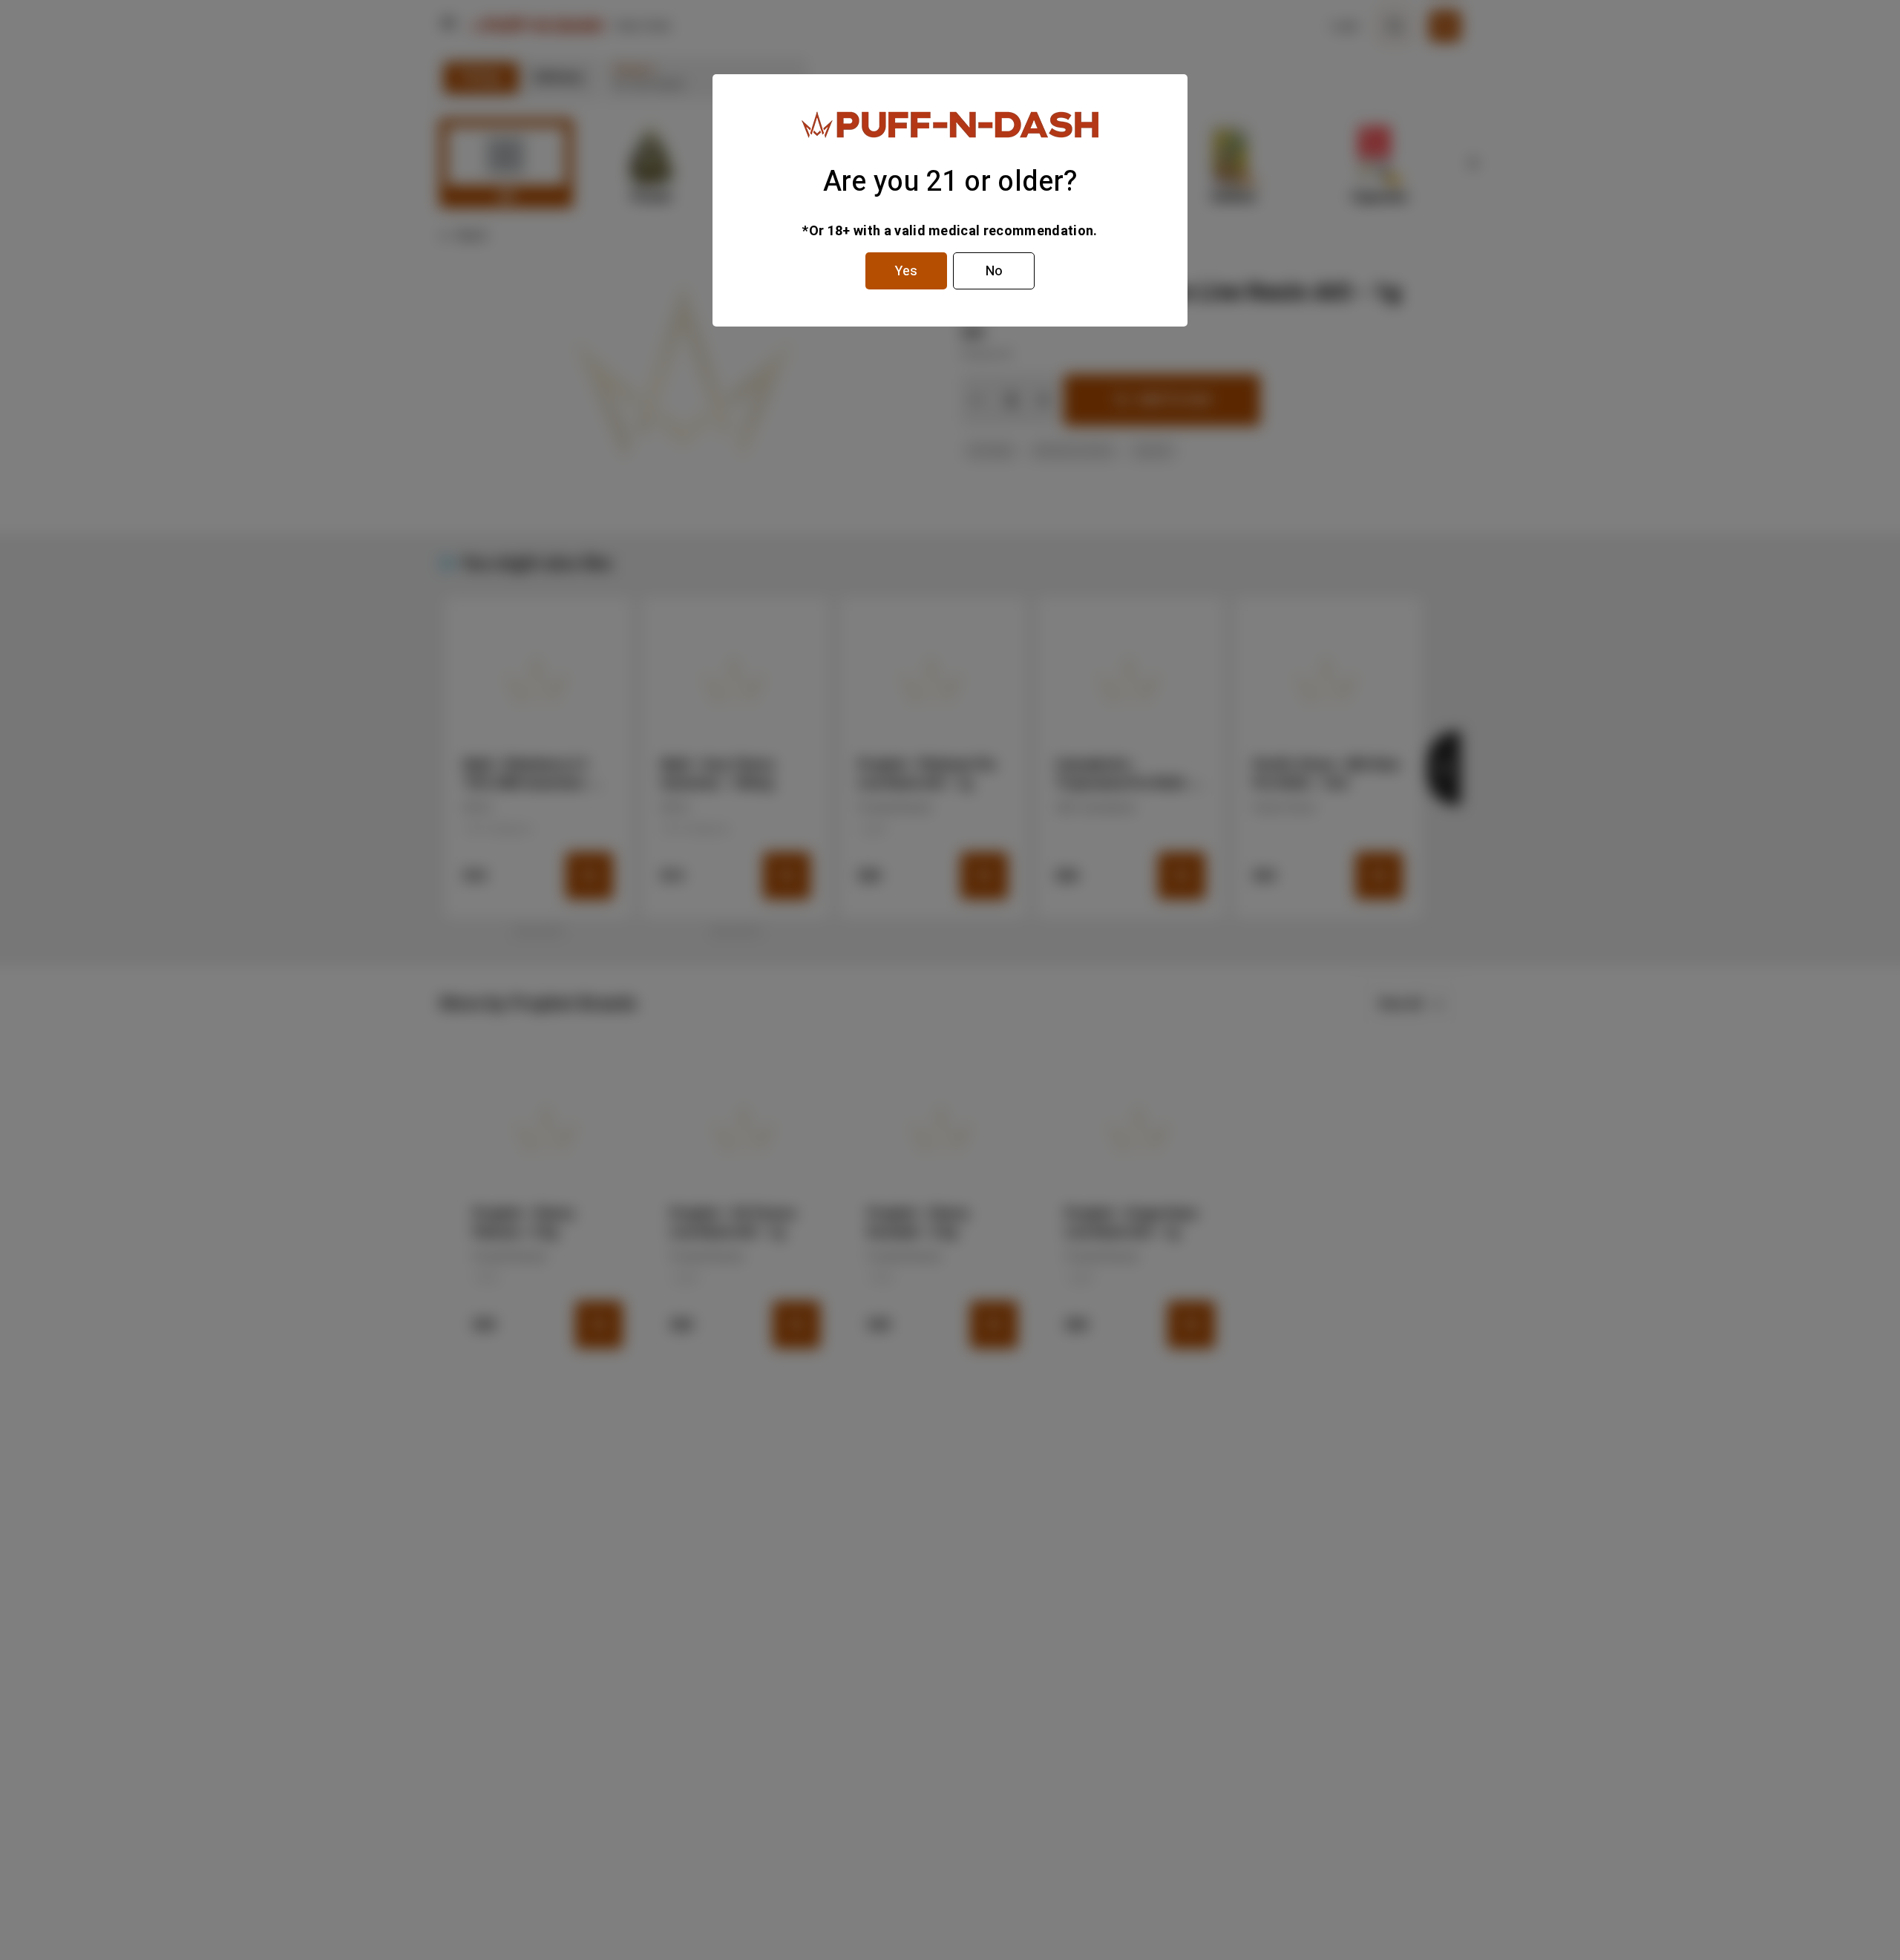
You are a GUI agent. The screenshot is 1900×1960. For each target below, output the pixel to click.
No (994, 271)
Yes (906, 271)
